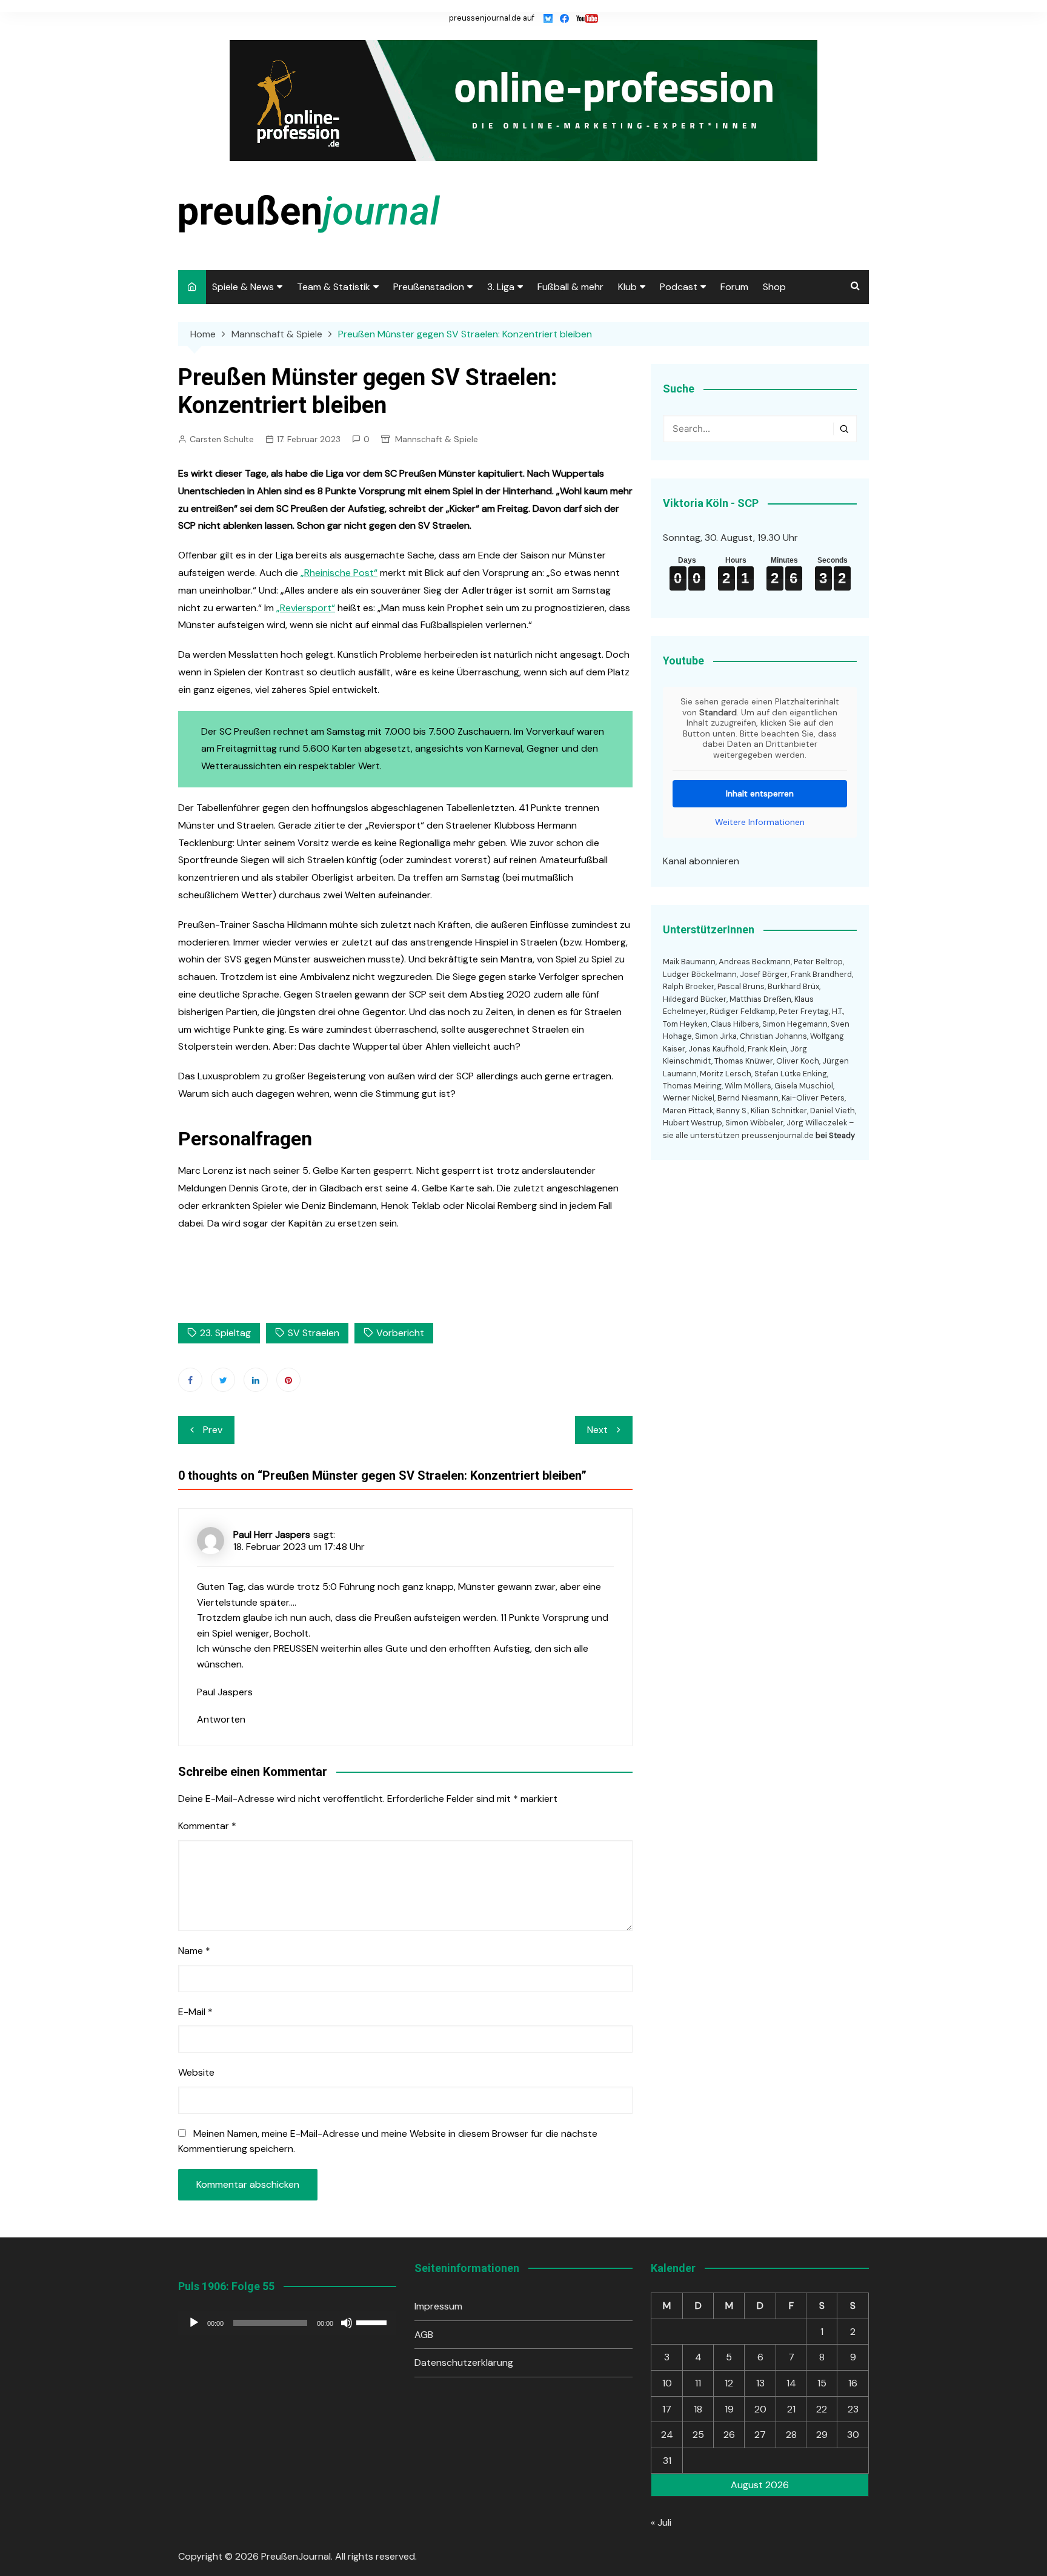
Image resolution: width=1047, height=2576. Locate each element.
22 (822, 2409)
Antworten (221, 1719)
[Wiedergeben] (194, 2323)
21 (791, 2409)
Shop (774, 287)
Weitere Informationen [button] (760, 822)
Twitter (223, 1380)
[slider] (373, 2322)
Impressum (438, 2306)
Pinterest (288, 1380)
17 (667, 2409)
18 (698, 2409)
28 (791, 2435)
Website (196, 2072)
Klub (627, 287)
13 (760, 2383)
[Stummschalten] (347, 2323)
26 (729, 2435)
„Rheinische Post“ (339, 573)
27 (760, 2435)
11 (698, 2383)
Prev (213, 1430)
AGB (424, 2335)
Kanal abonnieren (701, 861)
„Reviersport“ (306, 608)
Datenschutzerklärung (464, 2362)
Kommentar (207, 1826)
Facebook (190, 1380)
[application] (287, 2323)
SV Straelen (314, 1333)
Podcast (679, 287)
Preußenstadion (429, 287)
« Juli (661, 2522)
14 (791, 2383)
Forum (734, 287)
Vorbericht (400, 1333)
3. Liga (501, 287)
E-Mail (195, 2012)
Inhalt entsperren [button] (760, 793)
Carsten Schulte (222, 439)
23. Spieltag (225, 1333)
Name (194, 1951)
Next (597, 1430)
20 (760, 2409)
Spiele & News (243, 287)
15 (822, 2383)
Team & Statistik (334, 287)
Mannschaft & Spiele (437, 439)
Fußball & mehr (570, 287)
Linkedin (256, 1380)
